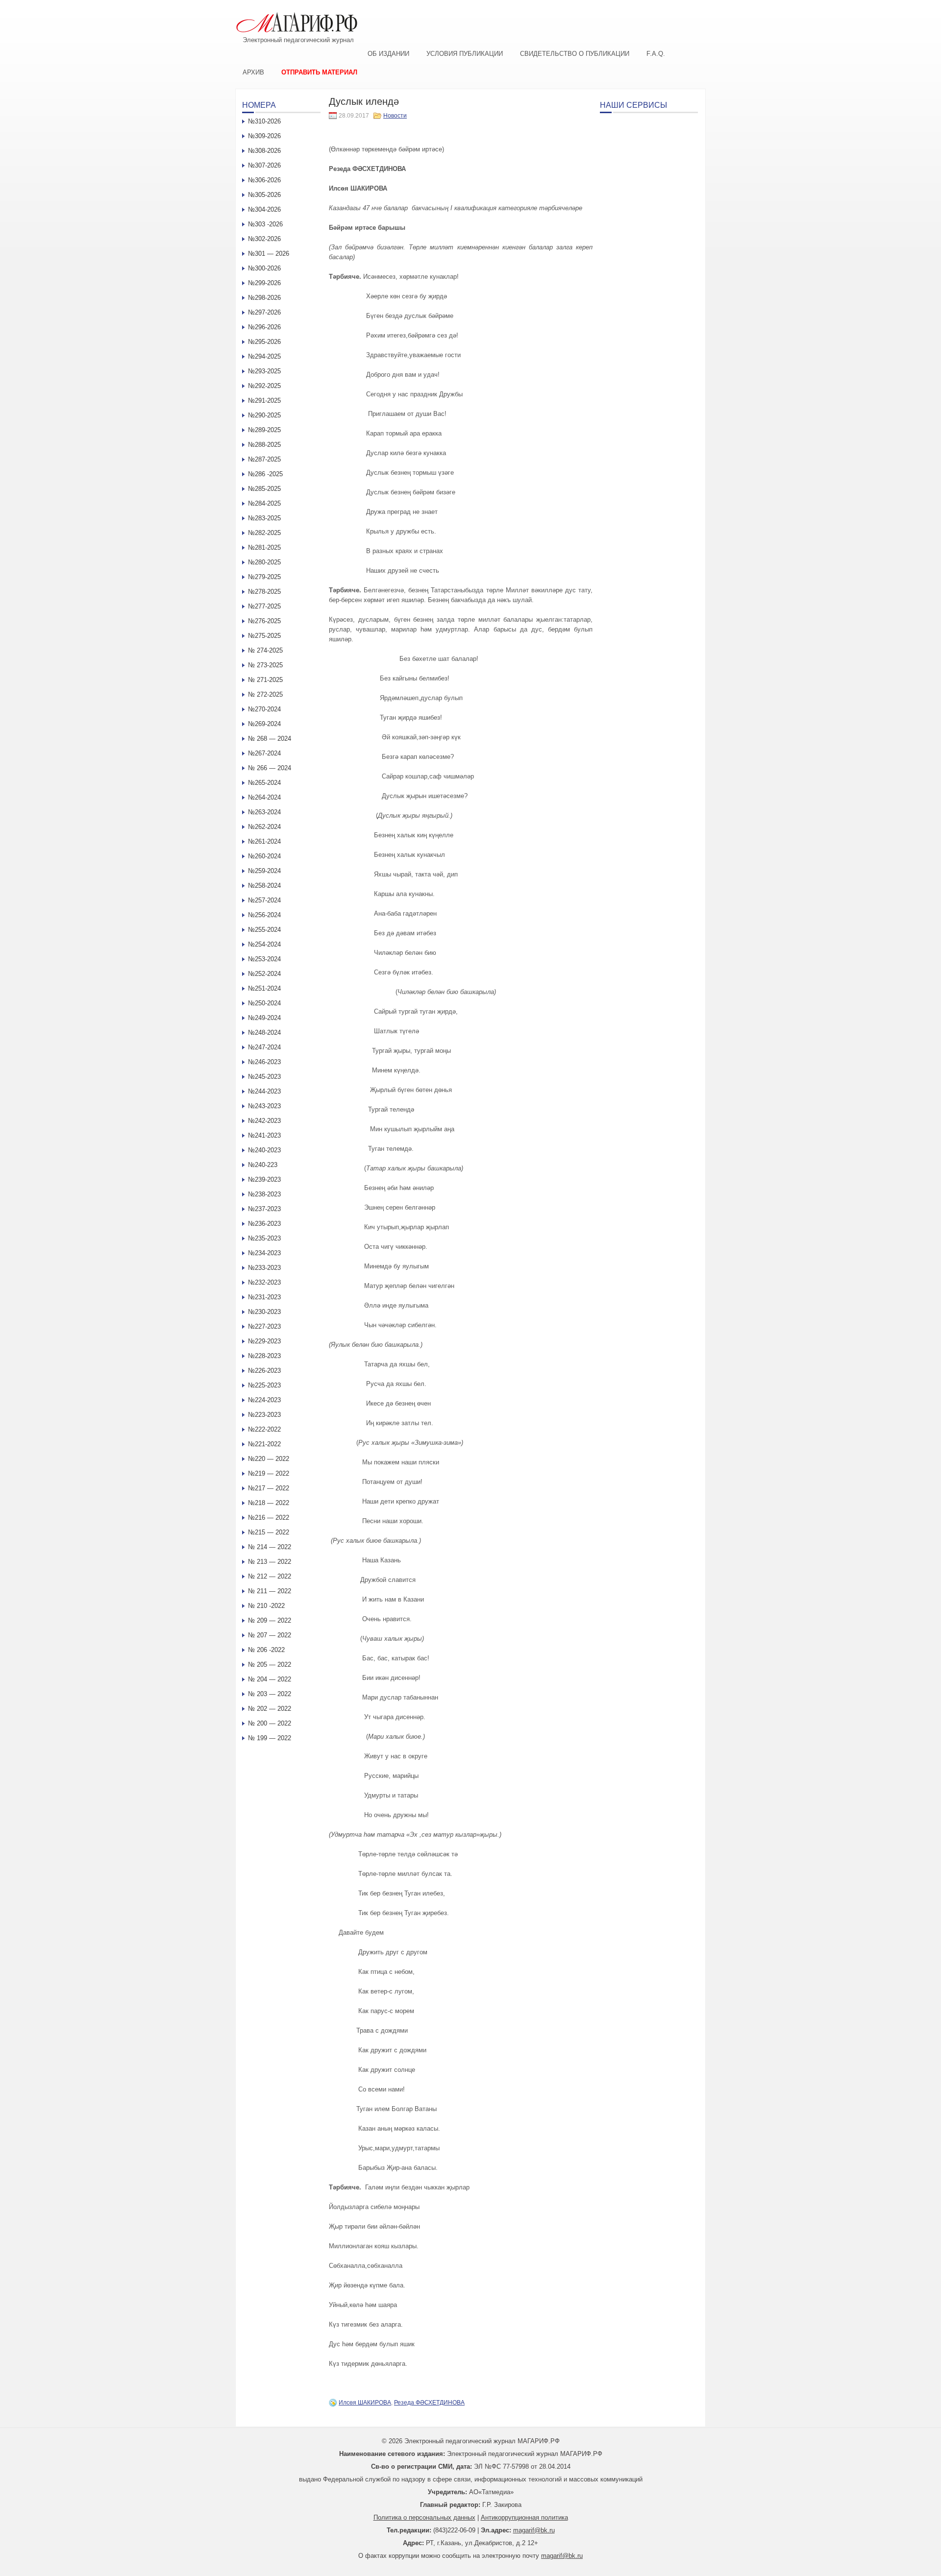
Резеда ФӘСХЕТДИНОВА (429, 2403)
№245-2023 (264, 1077)
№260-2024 (264, 856)
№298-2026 (264, 298)
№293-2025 (264, 371)
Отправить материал (319, 72)
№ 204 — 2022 (270, 1679)
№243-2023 (264, 1106)
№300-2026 (264, 268)
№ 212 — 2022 (270, 1576)
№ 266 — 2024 (270, 768)
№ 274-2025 (265, 650)
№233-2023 (264, 1268)
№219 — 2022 (269, 1473)
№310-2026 (264, 121)
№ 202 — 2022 (270, 1709)
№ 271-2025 (265, 680)
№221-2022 (264, 1444)
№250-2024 (264, 1003)
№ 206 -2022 (266, 1650)
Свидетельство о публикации (575, 54)
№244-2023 (264, 1091)
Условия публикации (465, 54)
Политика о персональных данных (424, 2517)
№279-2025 (264, 577)
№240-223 (263, 1165)
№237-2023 (264, 1209)
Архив (253, 72)
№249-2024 (264, 1018)
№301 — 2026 (269, 254)
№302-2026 (264, 239)
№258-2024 (264, 886)
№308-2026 (264, 151)
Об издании (388, 54)
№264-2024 (264, 797)
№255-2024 (264, 930)
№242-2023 (264, 1121)
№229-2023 (264, 1341)
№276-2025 (264, 621)
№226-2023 (264, 1371)
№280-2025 (264, 562)
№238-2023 (264, 1194)
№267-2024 (264, 753)
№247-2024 (264, 1047)
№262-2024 (264, 827)
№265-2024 (264, 783)
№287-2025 (264, 459)
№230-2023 (264, 1312)
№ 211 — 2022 (270, 1591)
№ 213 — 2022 (270, 1562)
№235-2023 (264, 1238)
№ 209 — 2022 (270, 1620)
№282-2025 (264, 533)
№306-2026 (264, 180)
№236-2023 (264, 1224)
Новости (395, 116)
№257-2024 (264, 900)
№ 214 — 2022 (270, 1547)
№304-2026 (264, 209)
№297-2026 (264, 312)
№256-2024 (264, 915)
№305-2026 (264, 195)
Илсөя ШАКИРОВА (365, 2403)
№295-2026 (264, 342)
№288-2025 (264, 445)
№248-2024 (264, 1033)
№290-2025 (264, 415)
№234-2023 (264, 1253)
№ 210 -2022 (266, 1606)
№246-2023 (264, 1062)
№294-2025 (264, 356)
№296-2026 (264, 327)
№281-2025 (264, 547)
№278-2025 (264, 592)
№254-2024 (264, 944)
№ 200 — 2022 (270, 1723)
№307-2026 (264, 165)
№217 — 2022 (269, 1488)
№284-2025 (264, 503)
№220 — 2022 (269, 1459)
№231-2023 (264, 1297)
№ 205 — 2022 (270, 1665)
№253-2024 (264, 959)
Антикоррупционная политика (524, 2517)
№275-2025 (264, 636)
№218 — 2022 (269, 1503)
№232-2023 (264, 1282)
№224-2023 (264, 1400)
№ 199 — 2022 (270, 1738)
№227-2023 (264, 1326)
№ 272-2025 (265, 694)
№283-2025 (264, 518)
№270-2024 (264, 709)
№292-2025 (264, 386)
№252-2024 (264, 974)
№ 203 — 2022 (270, 1694)
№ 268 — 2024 (270, 739)
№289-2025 (264, 430)
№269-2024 (264, 724)
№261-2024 (264, 841)
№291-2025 (264, 401)
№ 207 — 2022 (270, 1635)
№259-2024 (264, 871)
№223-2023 (264, 1415)
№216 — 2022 (269, 1518)
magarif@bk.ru (534, 2530)
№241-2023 (264, 1135)
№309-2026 (264, 136)
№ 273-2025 (265, 665)
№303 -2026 (265, 224)
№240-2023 (264, 1150)
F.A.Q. (656, 54)
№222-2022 (264, 1429)
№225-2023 (264, 1385)
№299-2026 (264, 283)
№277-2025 (264, 606)
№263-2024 (264, 812)
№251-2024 (264, 988)
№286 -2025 (265, 474)
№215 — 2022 (269, 1532)
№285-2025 (264, 489)
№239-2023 (264, 1179)
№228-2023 (264, 1356)
